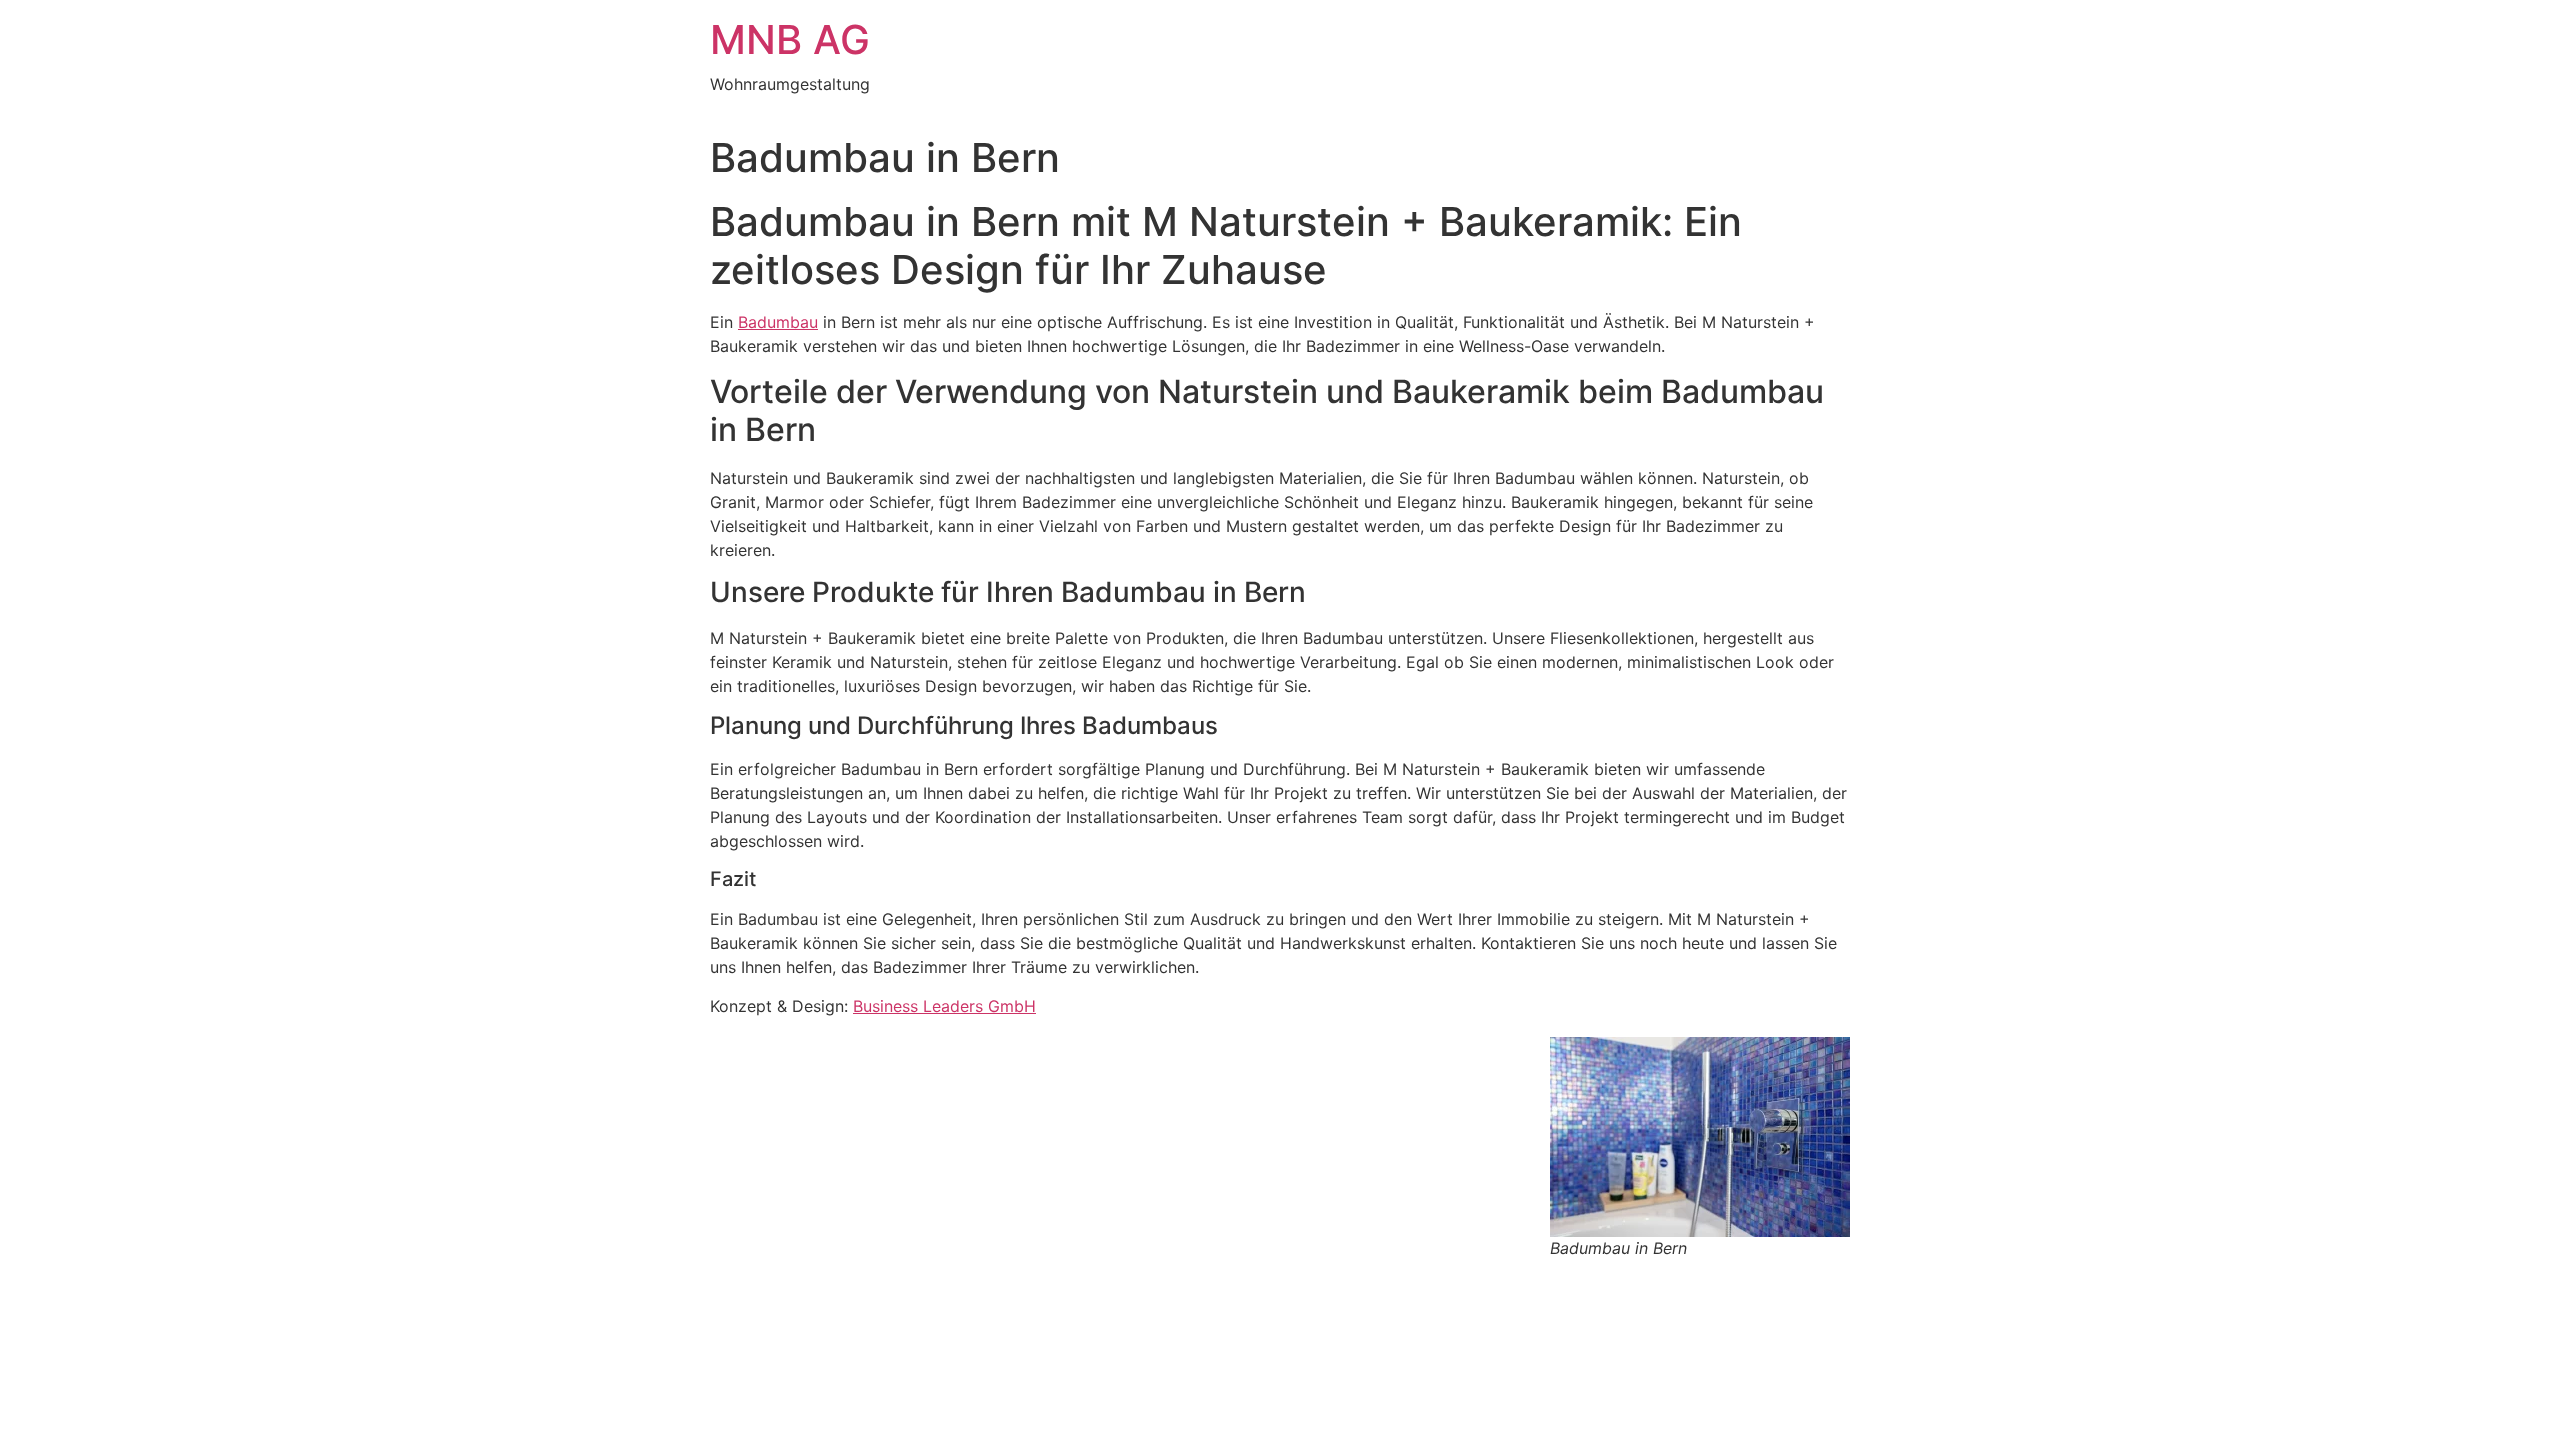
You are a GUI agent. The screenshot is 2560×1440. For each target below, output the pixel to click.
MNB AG (790, 39)
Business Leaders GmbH (944, 1006)
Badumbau (778, 322)
